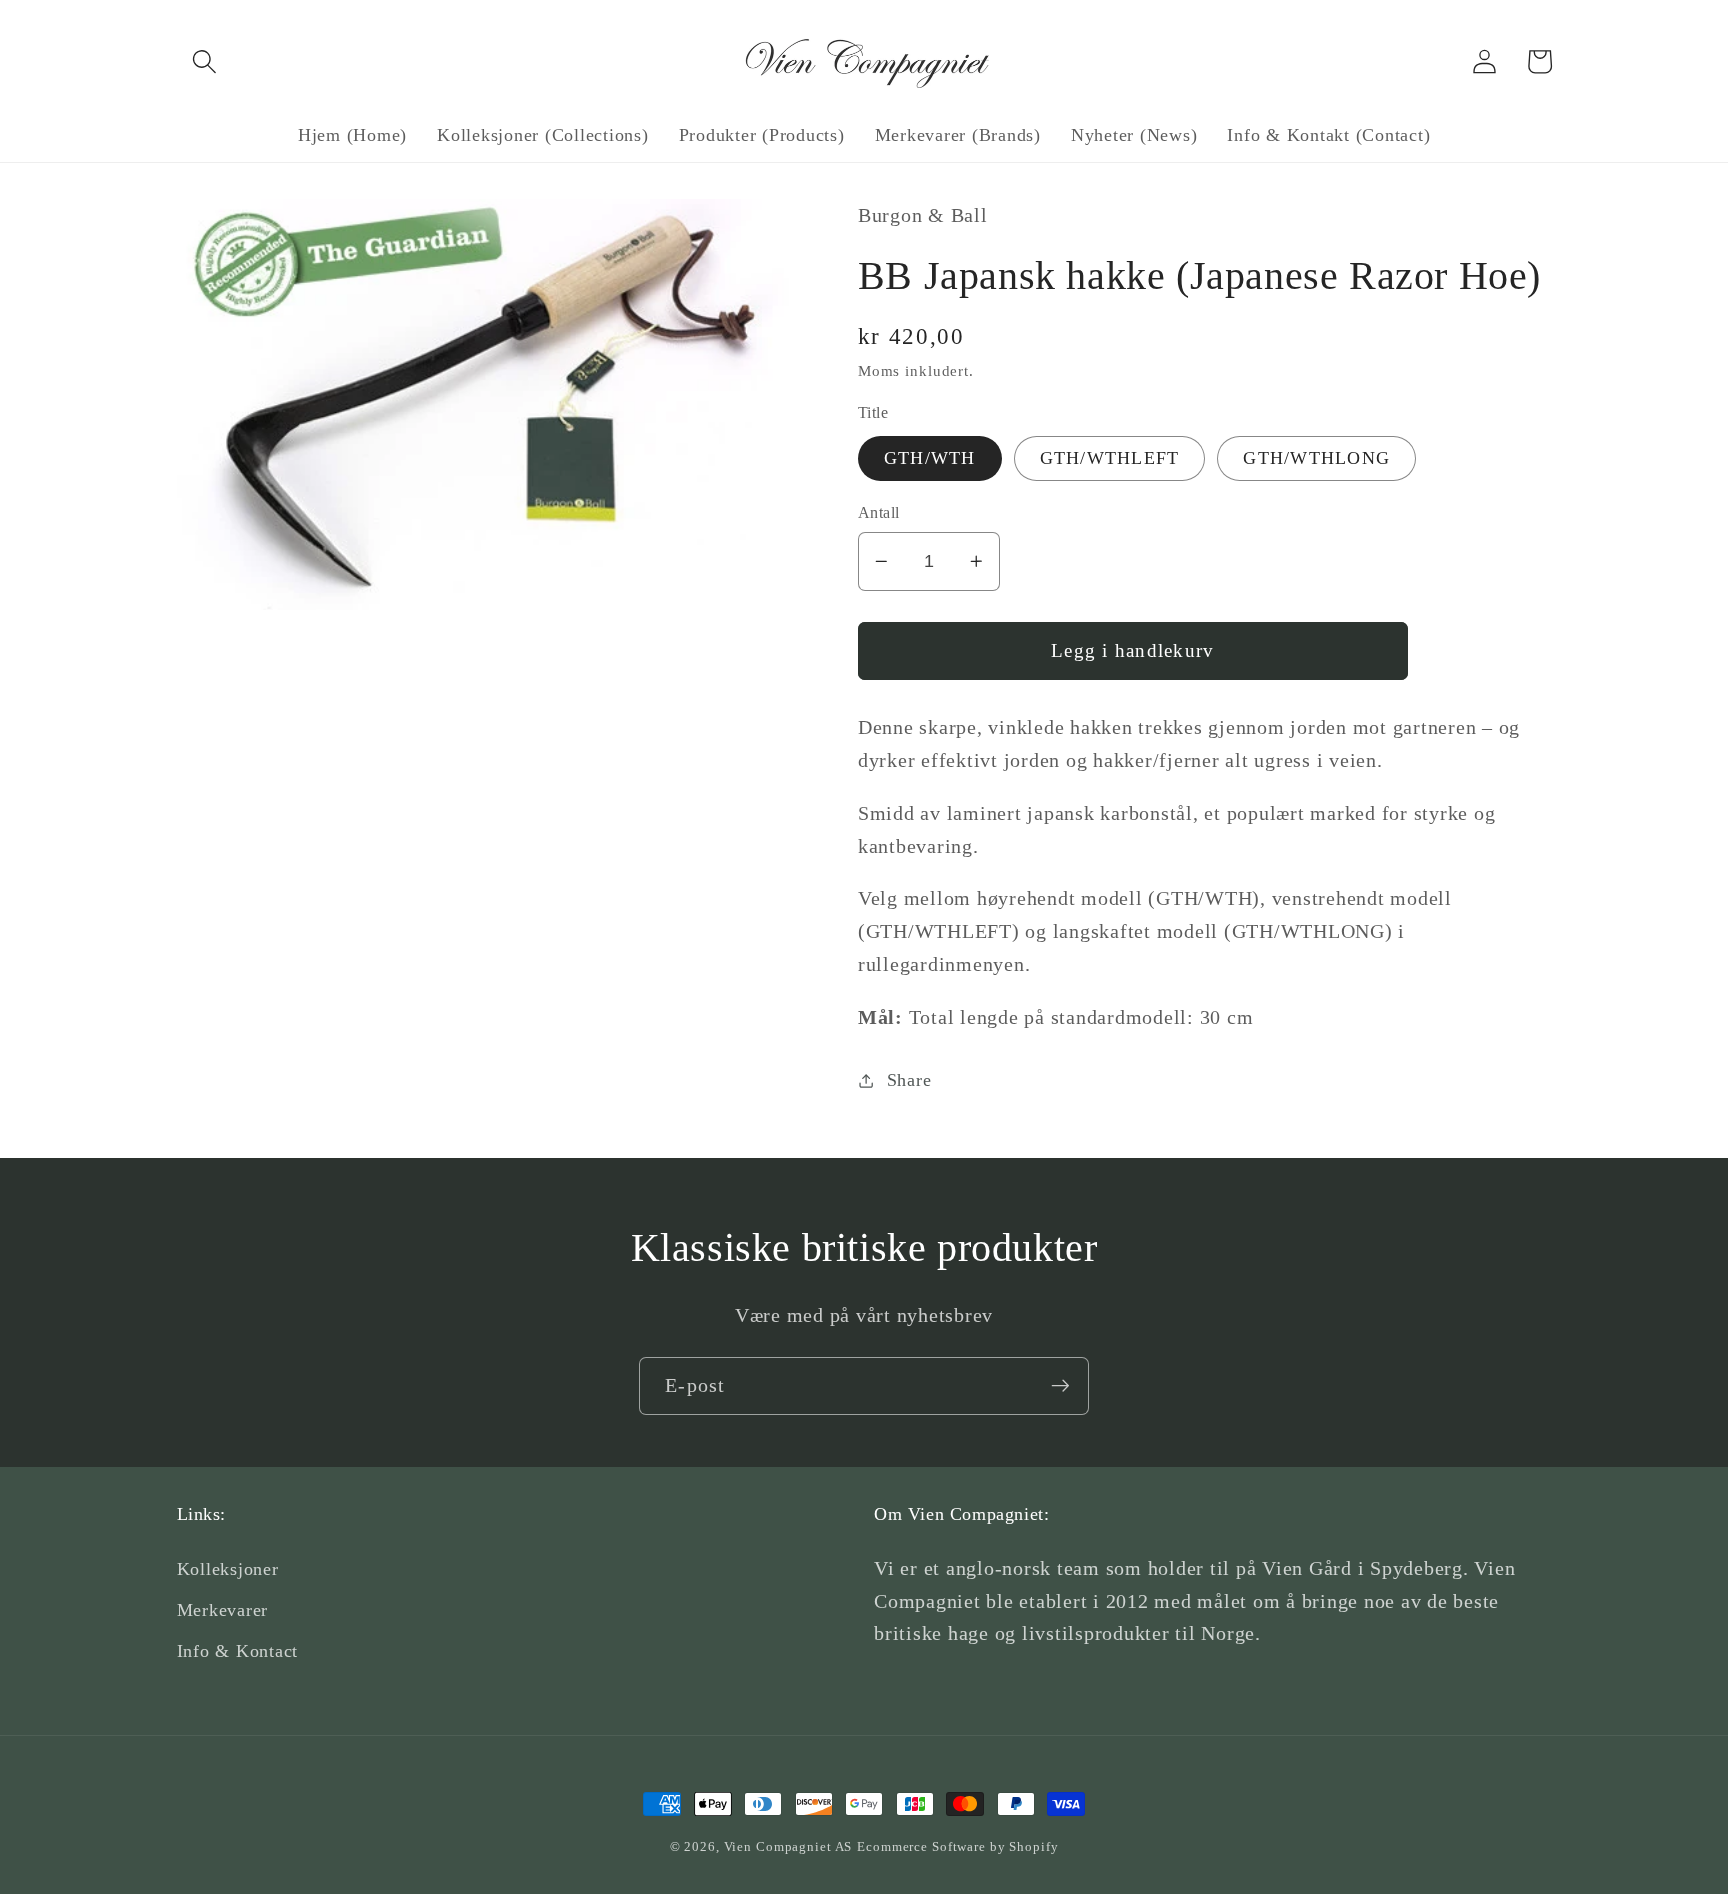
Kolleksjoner (228, 1569)
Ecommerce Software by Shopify (957, 1847)
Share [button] (909, 1080)
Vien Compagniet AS (788, 1847)
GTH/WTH (930, 458)
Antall (879, 513)
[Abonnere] (1060, 1386)
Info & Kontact (238, 1651)
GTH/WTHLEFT (1110, 458)
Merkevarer (223, 1610)
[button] (204, 61)
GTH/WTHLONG (1316, 458)
